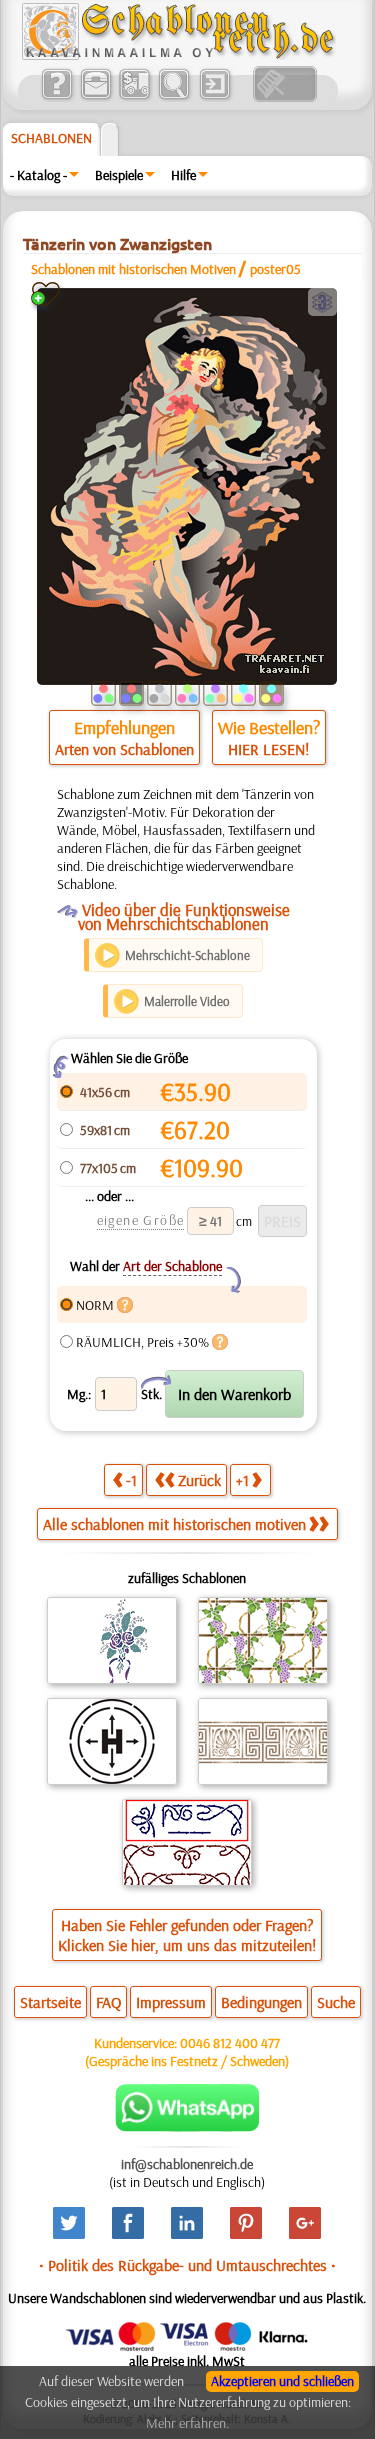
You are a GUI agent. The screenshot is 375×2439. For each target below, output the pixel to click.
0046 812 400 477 (230, 2043)
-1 (131, 1480)
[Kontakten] (95, 97)
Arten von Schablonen (124, 749)
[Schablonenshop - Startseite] (177, 55)
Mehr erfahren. (187, 2423)
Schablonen (51, 138)
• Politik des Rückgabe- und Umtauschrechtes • (187, 2265)
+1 (242, 1480)
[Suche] (173, 97)
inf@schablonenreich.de (187, 2164)
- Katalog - (38, 175)
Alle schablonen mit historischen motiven (174, 1524)
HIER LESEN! (268, 749)
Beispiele (119, 175)
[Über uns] (56, 97)
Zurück (199, 1480)
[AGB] (134, 97)
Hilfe (183, 175)
